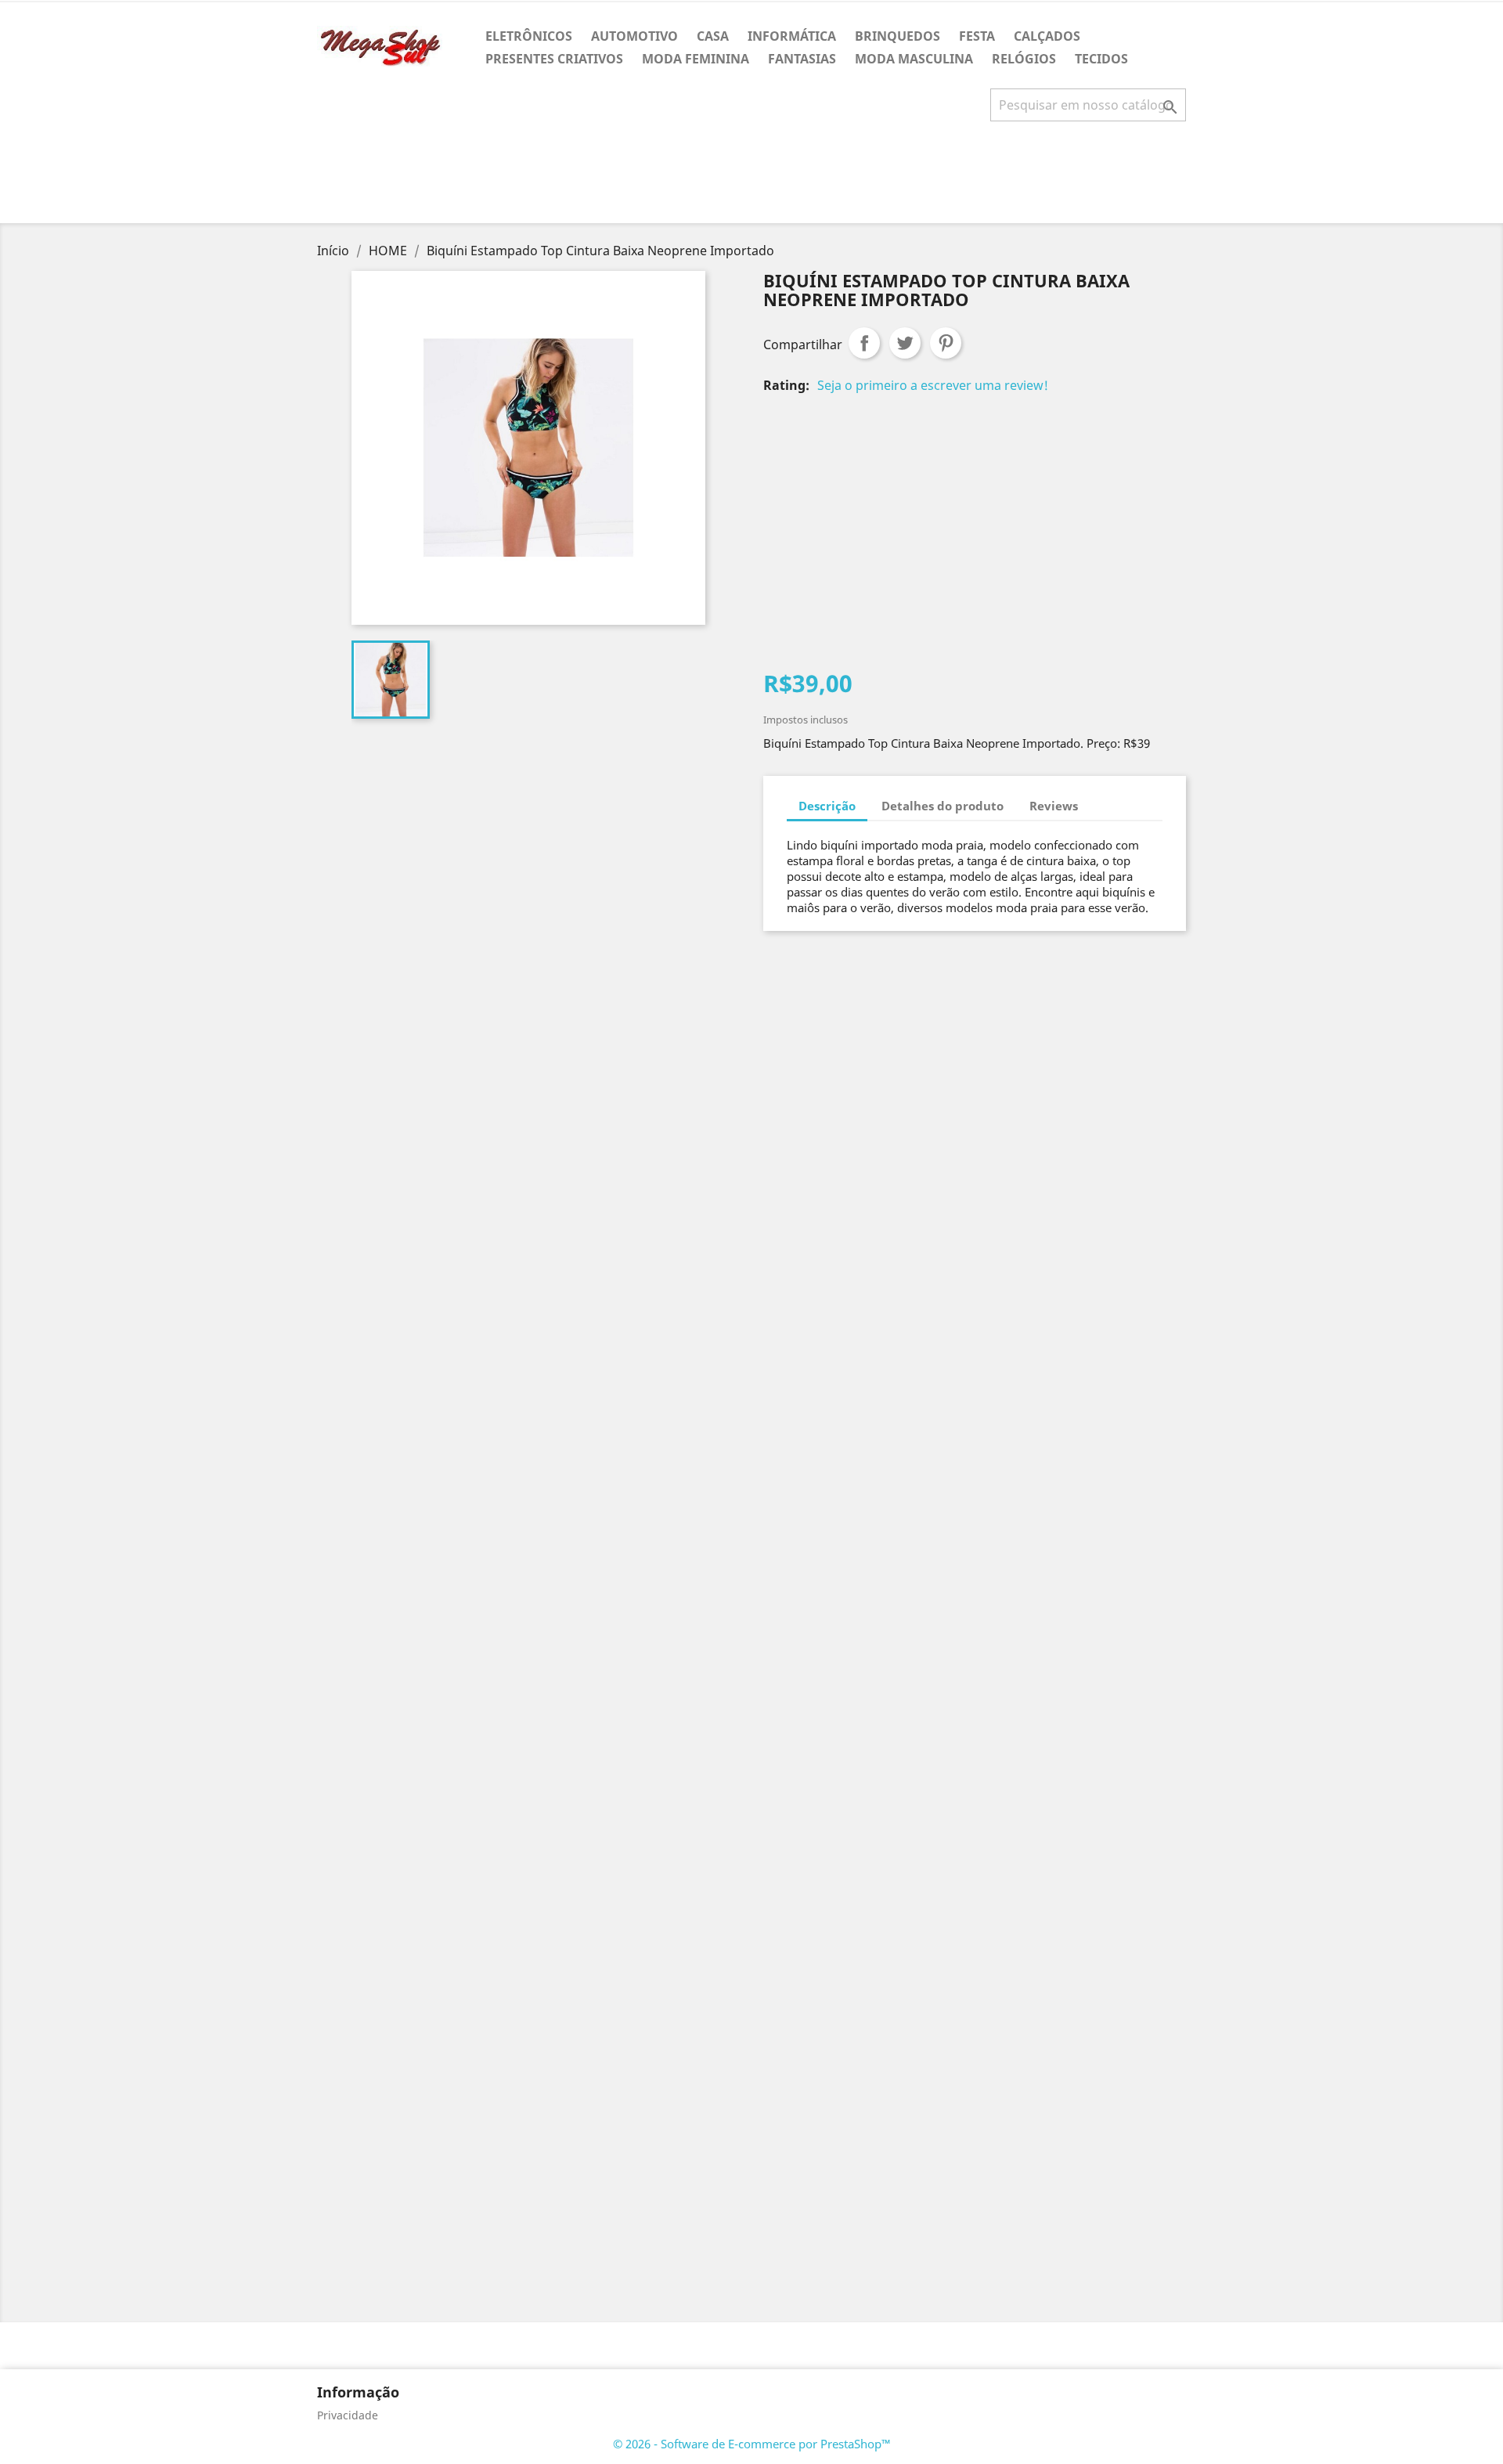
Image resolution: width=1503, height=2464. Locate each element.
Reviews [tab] (1054, 806)
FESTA (977, 36)
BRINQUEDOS (897, 36)
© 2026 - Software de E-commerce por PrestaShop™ (752, 2444)
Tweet (905, 343)
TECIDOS (1101, 59)
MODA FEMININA (696, 59)
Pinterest (946, 343)
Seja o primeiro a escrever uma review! (933, 385)
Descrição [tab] (827, 806)
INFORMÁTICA (792, 36)
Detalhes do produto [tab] (943, 806)
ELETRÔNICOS (529, 36)
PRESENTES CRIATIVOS (554, 59)
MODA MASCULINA (914, 59)
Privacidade (348, 2415)
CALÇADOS (1047, 36)
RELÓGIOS (1024, 59)
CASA (713, 36)
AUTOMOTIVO (634, 36)
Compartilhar (864, 343)
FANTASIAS (802, 59)
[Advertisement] (751, 179)
